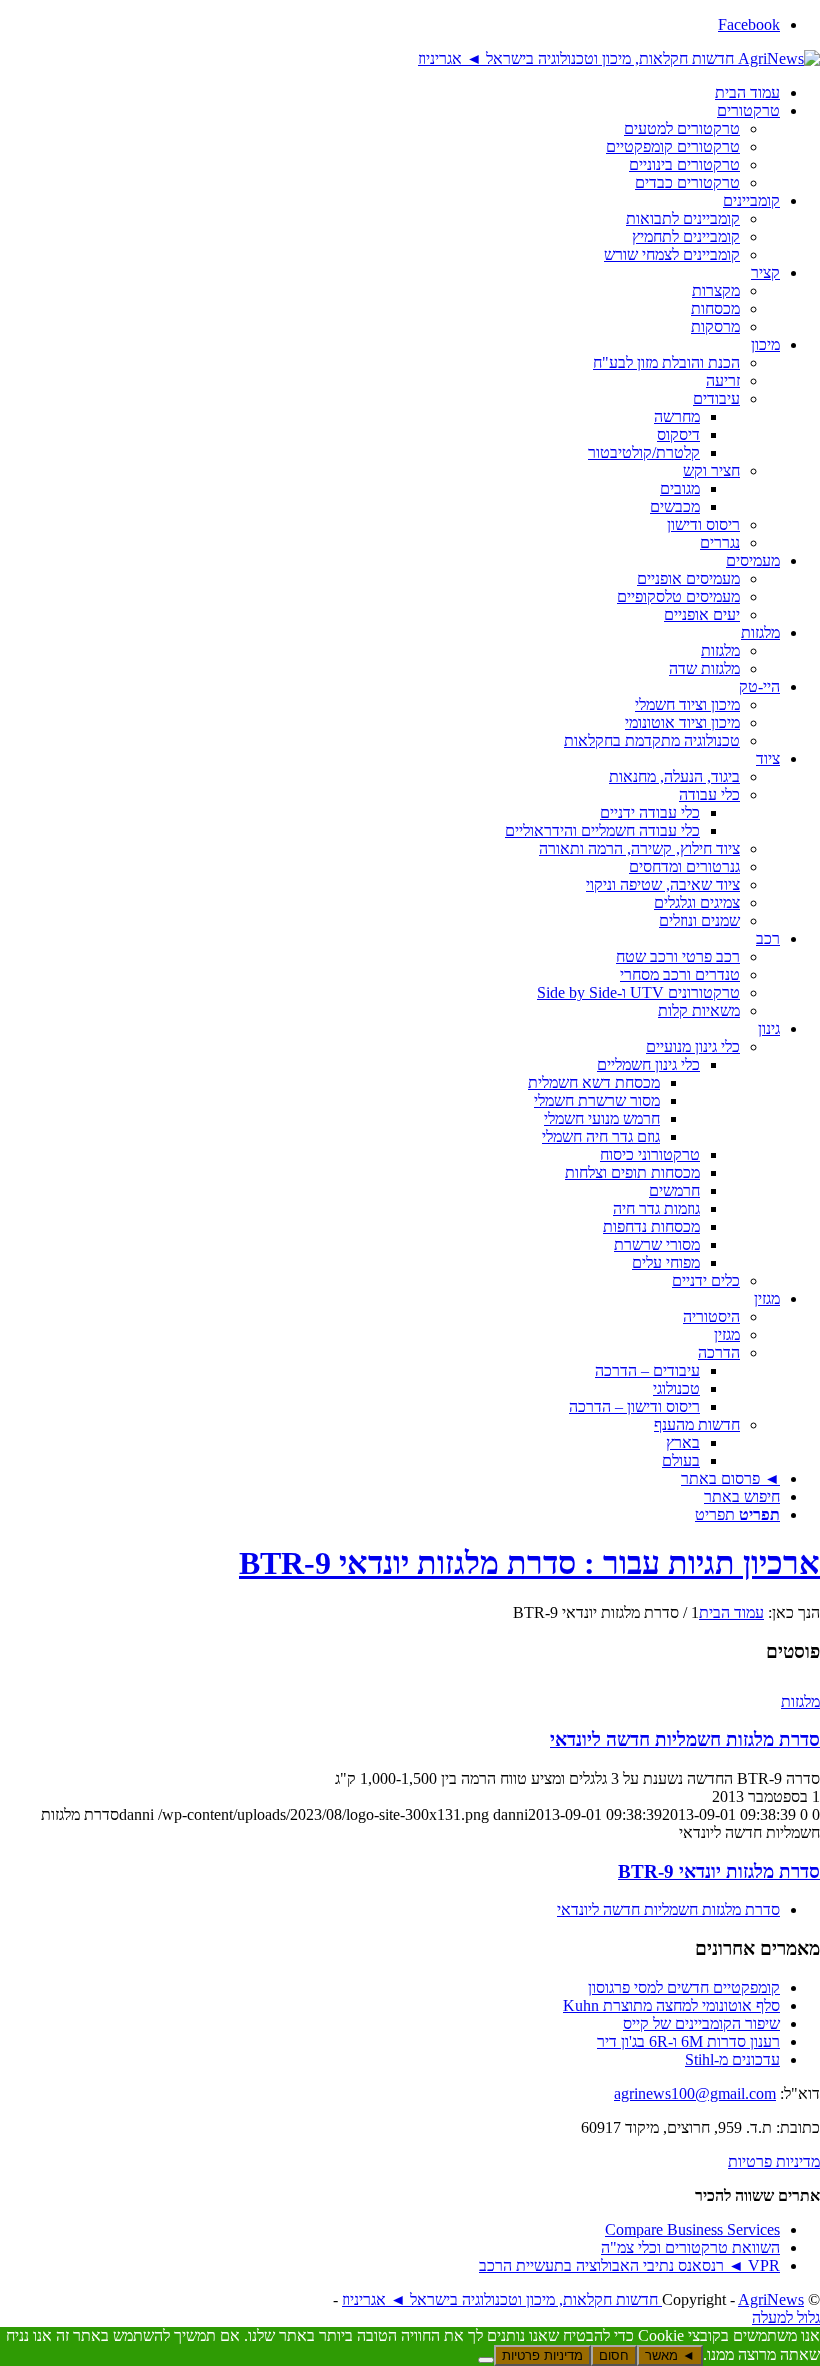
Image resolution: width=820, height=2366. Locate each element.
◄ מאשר (670, 2355)
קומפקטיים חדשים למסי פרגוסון (684, 1987)
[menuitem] (390, 93)
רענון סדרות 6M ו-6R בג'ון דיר (688, 2041)
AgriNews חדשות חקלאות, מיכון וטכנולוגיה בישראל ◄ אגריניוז (573, 2299)
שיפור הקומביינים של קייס (701, 2023)
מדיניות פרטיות (774, 2161)
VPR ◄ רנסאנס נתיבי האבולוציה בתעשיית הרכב (629, 2265)
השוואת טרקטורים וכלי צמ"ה (690, 2247)
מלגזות (800, 1701)
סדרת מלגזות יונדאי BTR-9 (719, 1871)
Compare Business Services (692, 2229)
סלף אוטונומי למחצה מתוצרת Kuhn (671, 2005)
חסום (614, 2355)
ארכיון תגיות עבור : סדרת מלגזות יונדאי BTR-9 (529, 1563)
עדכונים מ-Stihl (732, 2059)
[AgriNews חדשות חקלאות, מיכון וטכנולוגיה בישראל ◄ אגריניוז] (619, 58)
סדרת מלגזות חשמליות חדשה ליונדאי (685, 1739)
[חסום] (486, 2360)
